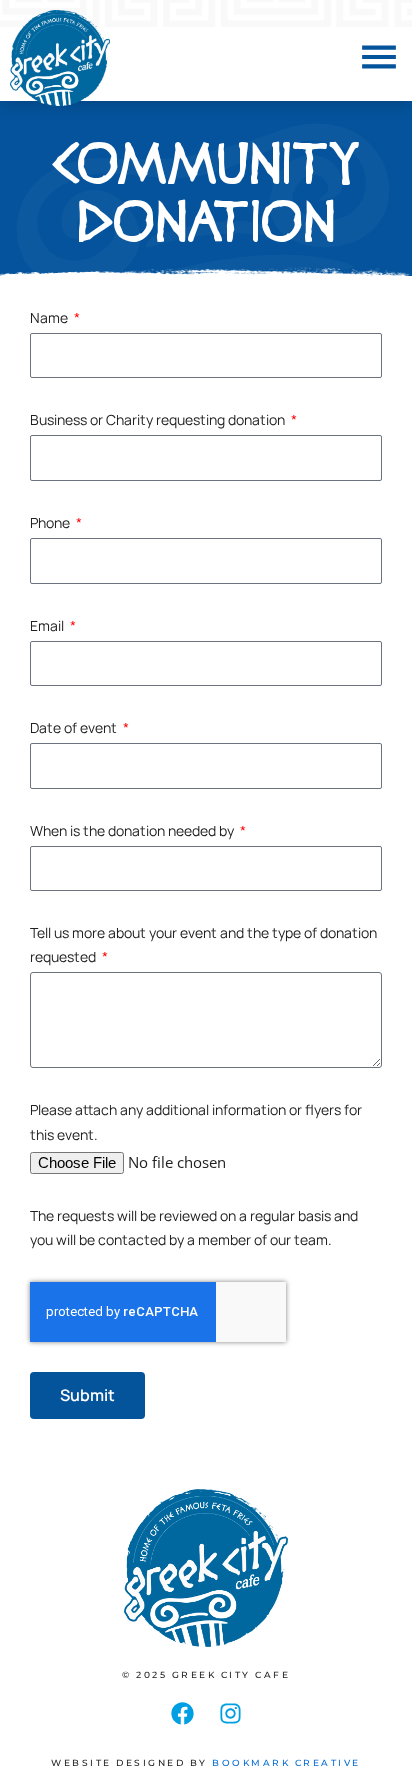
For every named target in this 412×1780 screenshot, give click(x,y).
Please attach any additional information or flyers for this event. (196, 1121)
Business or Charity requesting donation (159, 419)
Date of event (75, 727)
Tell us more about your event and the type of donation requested (203, 944)
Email (48, 625)
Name (50, 317)
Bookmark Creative (286, 1762)
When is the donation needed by (133, 830)
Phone (51, 522)
